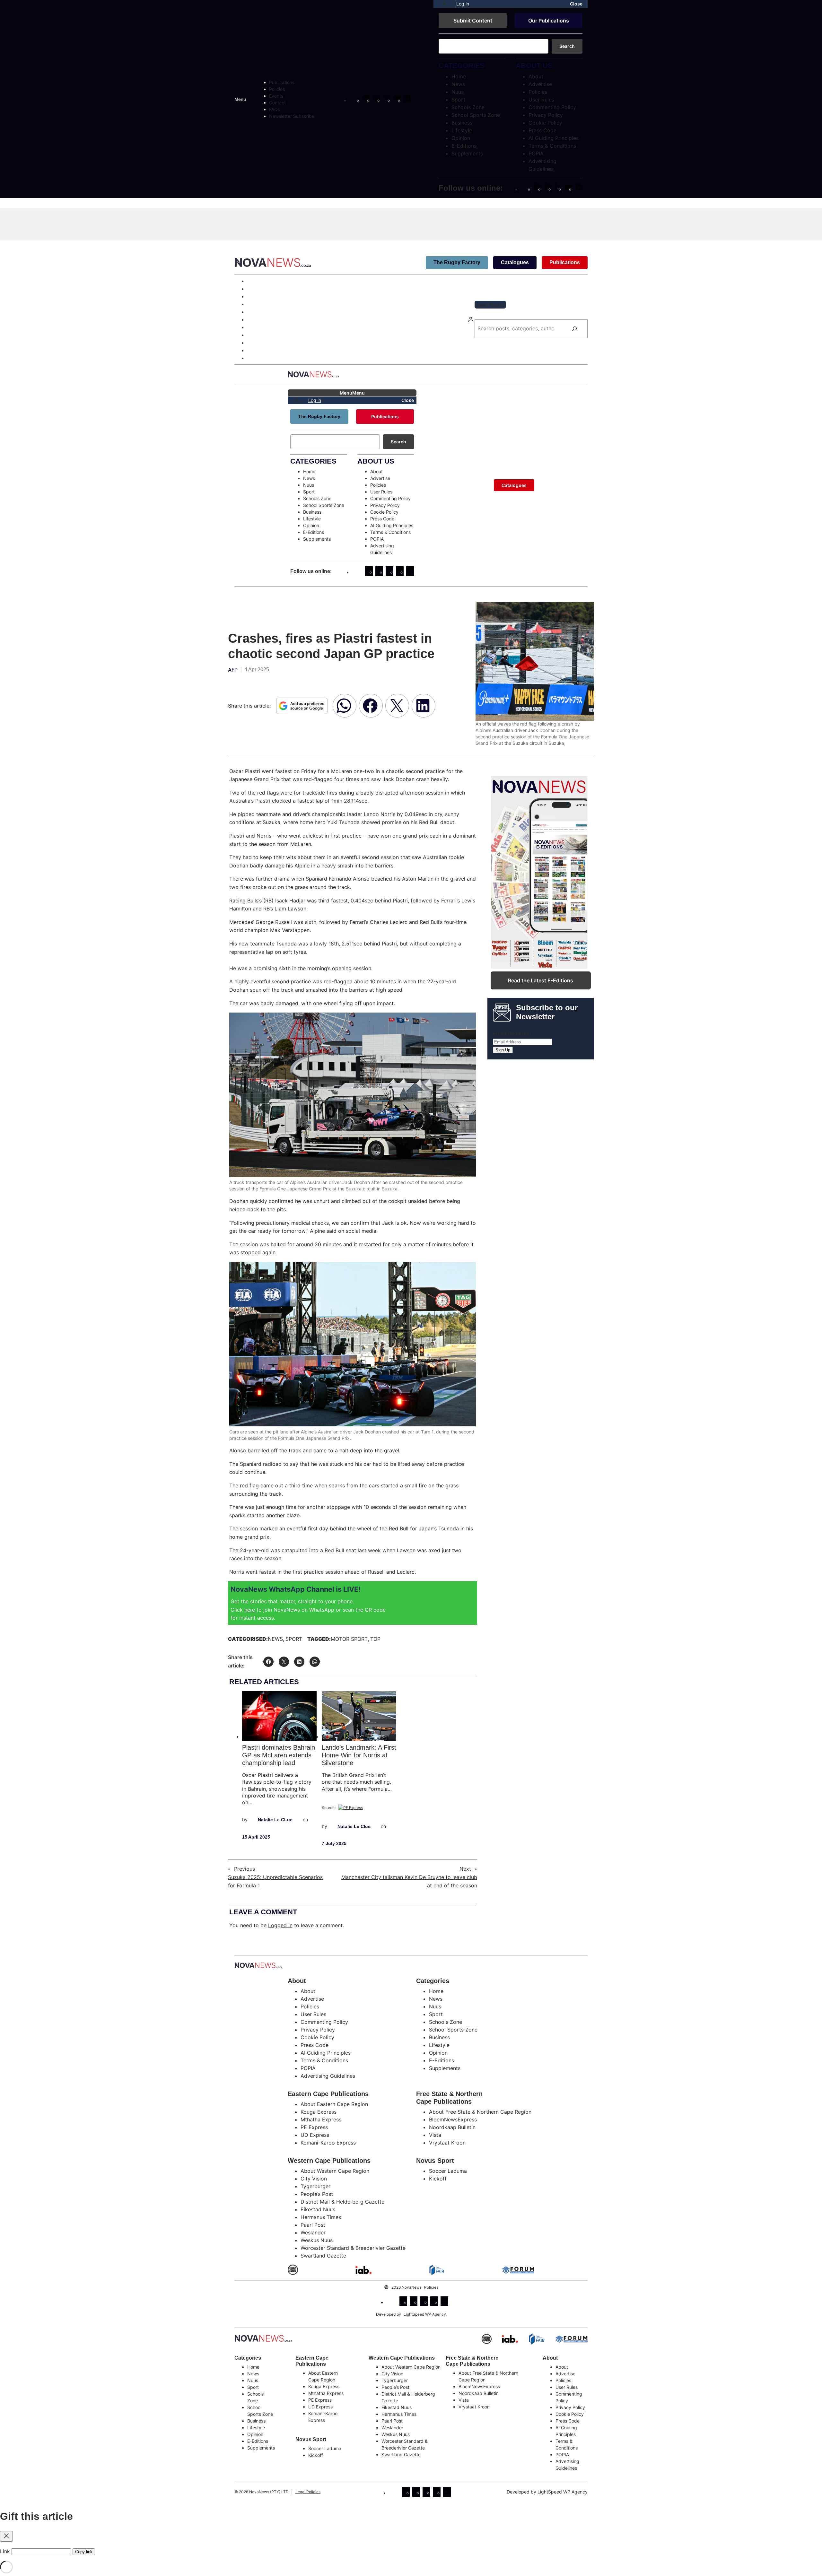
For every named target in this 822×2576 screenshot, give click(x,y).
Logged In (280, 1925)
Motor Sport (349, 1639)
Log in (463, 4)
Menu (240, 99)
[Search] (574, 329)
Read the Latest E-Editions (541, 980)
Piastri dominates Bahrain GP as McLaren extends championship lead (279, 1755)
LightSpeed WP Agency (425, 2314)
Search (567, 46)
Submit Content (473, 21)
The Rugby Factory (457, 262)
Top (375, 1639)
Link (5, 2551)
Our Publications (549, 21)
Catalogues (515, 262)
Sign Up (503, 1050)
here (250, 1610)
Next (465, 1869)
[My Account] (445, 4)
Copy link (84, 2552)
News (275, 1639)
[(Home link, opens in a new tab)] (263, 2338)
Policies (431, 2287)
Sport (294, 1639)
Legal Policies (308, 2492)
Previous (245, 1869)
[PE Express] (350, 1808)
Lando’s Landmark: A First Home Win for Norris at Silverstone (359, 1755)
